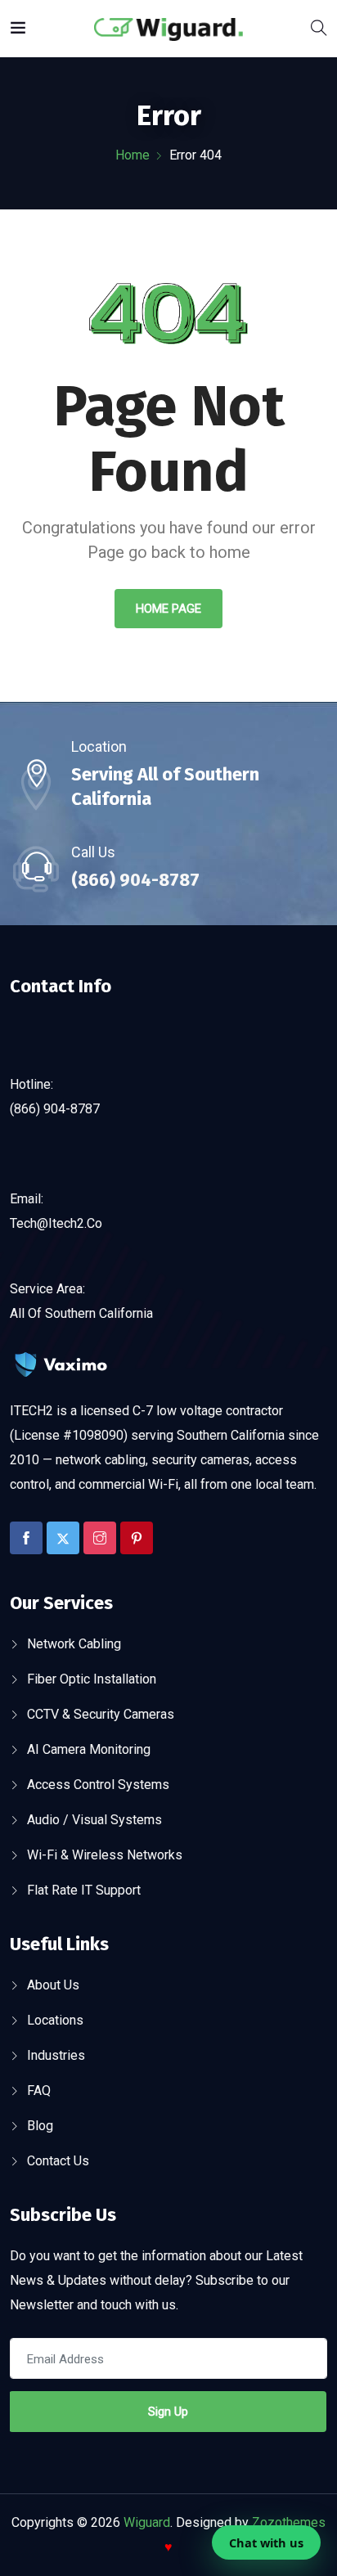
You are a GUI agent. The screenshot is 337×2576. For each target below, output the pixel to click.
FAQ (39, 2090)
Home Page (168, 609)
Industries (56, 2055)
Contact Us (58, 2161)
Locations (55, 2020)
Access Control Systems (98, 1785)
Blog (40, 2126)
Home (133, 155)
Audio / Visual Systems (94, 1820)
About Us (53, 1985)
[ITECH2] (168, 28)
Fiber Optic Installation (92, 1679)
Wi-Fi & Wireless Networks (105, 1855)
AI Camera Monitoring (89, 1749)
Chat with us (266, 2542)
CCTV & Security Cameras (101, 1714)
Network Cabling (74, 1644)
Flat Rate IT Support (84, 1890)
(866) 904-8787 (135, 880)
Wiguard (147, 2522)
